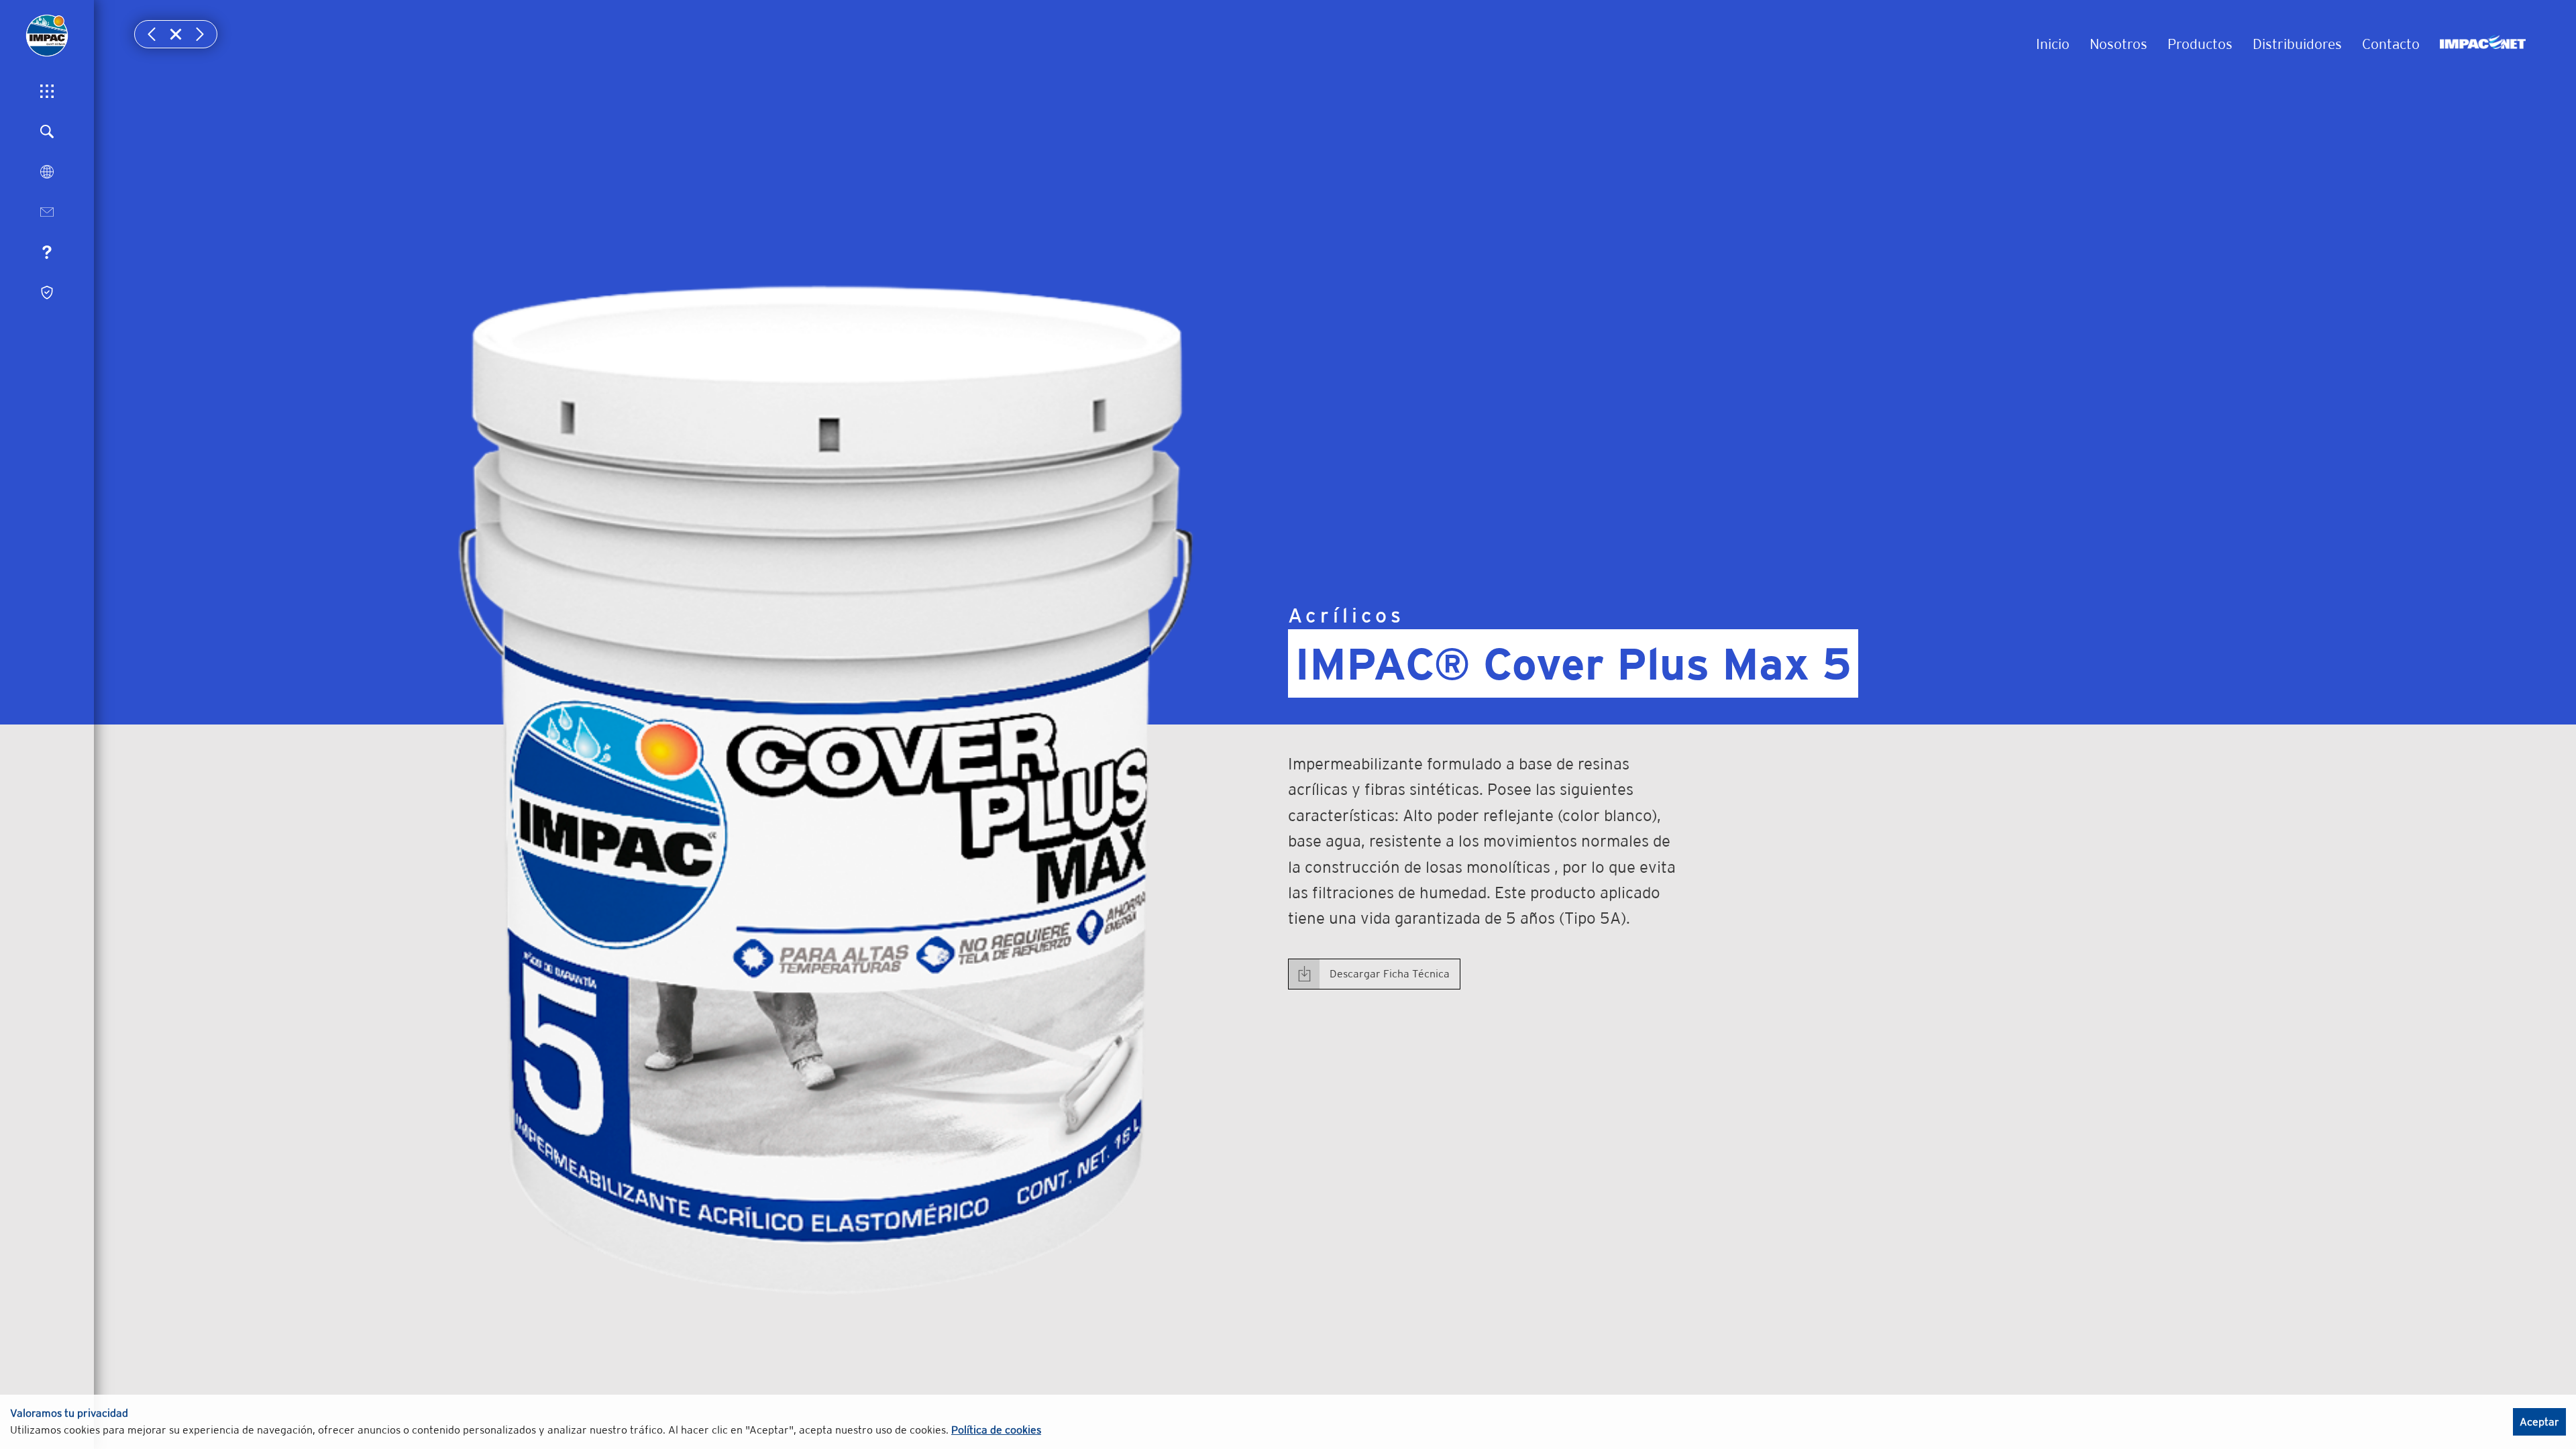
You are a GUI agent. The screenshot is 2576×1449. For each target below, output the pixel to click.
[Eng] (47, 172)
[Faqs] (47, 252)
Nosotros (2118, 44)
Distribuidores (2297, 44)
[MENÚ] (47, 91)
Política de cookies (996, 1430)
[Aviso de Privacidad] (47, 292)
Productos (2200, 44)
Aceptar (2539, 1422)
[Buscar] (47, 131)
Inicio (2053, 44)
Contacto (2391, 44)
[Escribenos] (47, 212)
